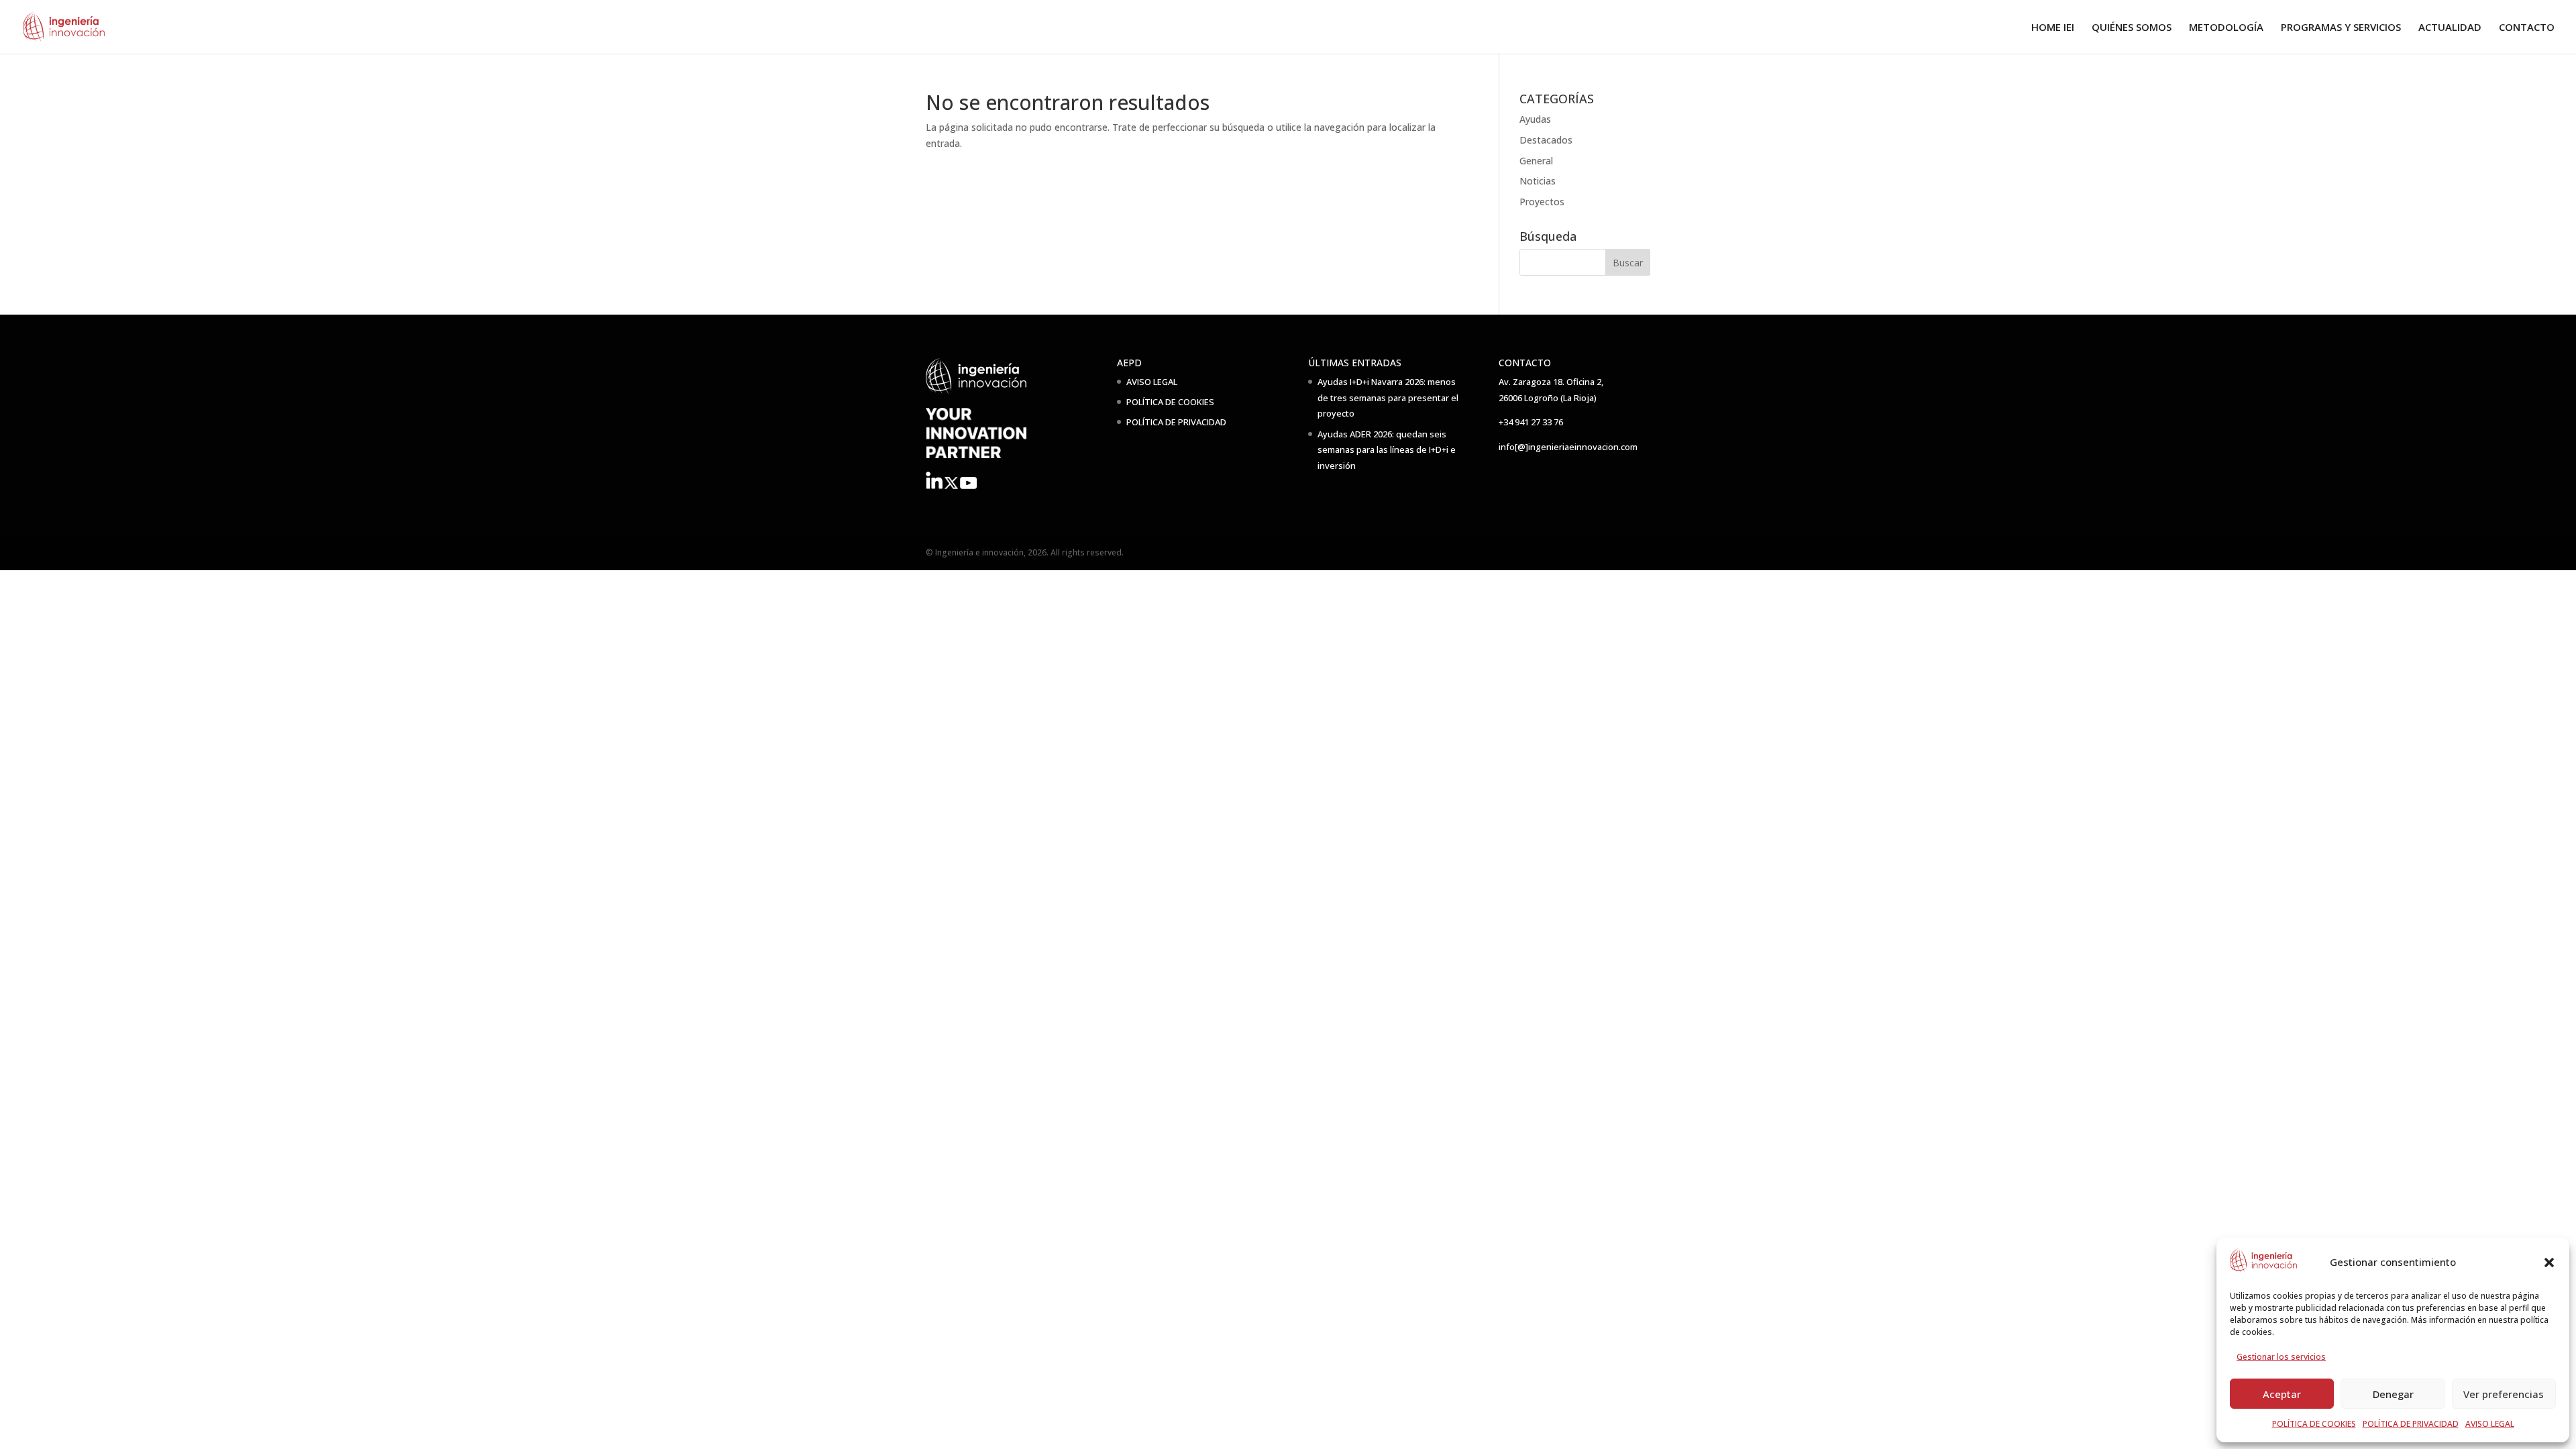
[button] (2549, 1263)
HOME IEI (2053, 28)
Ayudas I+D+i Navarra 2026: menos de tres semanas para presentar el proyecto (1388, 398)
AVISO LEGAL (2490, 1424)
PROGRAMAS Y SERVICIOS (2341, 28)
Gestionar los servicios (2281, 1357)
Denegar (2393, 1394)
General (1536, 161)
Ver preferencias (2504, 1394)
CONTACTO (2527, 28)
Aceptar (2282, 1394)
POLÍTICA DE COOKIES (2314, 1424)
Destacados (1546, 140)
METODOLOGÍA (2226, 28)
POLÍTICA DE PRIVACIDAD (2411, 1424)
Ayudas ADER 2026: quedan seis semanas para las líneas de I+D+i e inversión (1387, 450)
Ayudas (1535, 119)
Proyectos (1542, 202)
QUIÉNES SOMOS (2132, 28)
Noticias (1538, 181)
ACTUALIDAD (2450, 28)
